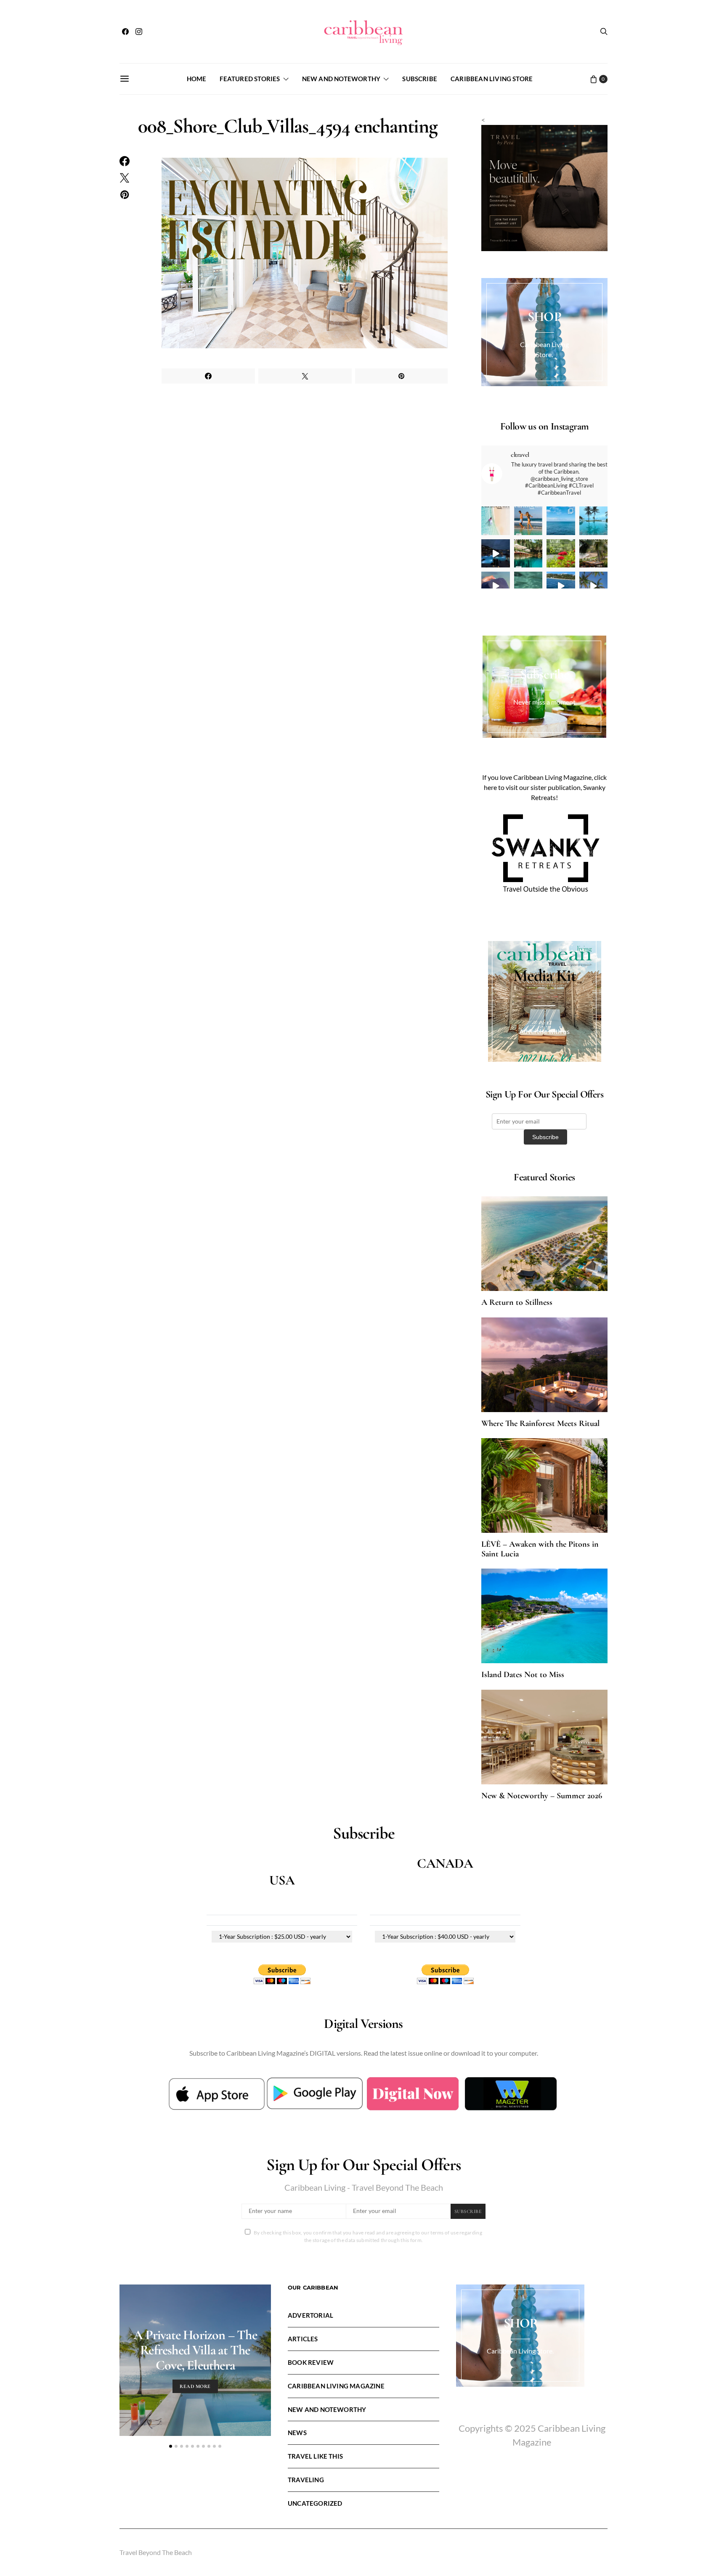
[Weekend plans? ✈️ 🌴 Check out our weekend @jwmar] (561, 521)
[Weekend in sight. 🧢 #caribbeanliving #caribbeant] (496, 586)
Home (197, 79)
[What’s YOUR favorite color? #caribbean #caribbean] (528, 586)
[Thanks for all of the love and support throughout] (528, 554)
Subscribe (420, 79)
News (297, 2433)
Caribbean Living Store (492, 79)
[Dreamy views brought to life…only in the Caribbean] (496, 554)
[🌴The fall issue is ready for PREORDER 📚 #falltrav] (594, 554)
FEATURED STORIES (250, 79)
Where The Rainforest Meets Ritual (540, 1423)
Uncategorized (315, 2503)
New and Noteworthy (341, 79)
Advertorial (310, 2315)
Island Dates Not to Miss (523, 1675)
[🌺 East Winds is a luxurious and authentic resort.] (561, 554)
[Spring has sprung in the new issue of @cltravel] (528, 521)
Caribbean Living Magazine (336, 2386)
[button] (171, 2446)
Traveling (306, 2480)
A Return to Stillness (517, 1302)
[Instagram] (139, 32)
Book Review (311, 2362)
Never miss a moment (544, 702)
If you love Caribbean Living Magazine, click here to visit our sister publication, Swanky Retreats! (544, 787)
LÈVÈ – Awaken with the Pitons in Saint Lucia (540, 1549)
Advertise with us (544, 1031)
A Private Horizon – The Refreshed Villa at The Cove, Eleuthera (195, 2350)
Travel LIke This (315, 2456)
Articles (303, 2339)
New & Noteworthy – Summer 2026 (542, 1796)
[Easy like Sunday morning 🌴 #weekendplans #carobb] (594, 521)
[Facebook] (125, 32)
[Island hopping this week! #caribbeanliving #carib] (561, 586)
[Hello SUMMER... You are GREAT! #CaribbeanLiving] (594, 586)
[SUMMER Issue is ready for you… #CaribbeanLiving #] (496, 521)
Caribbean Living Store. (520, 2351)
